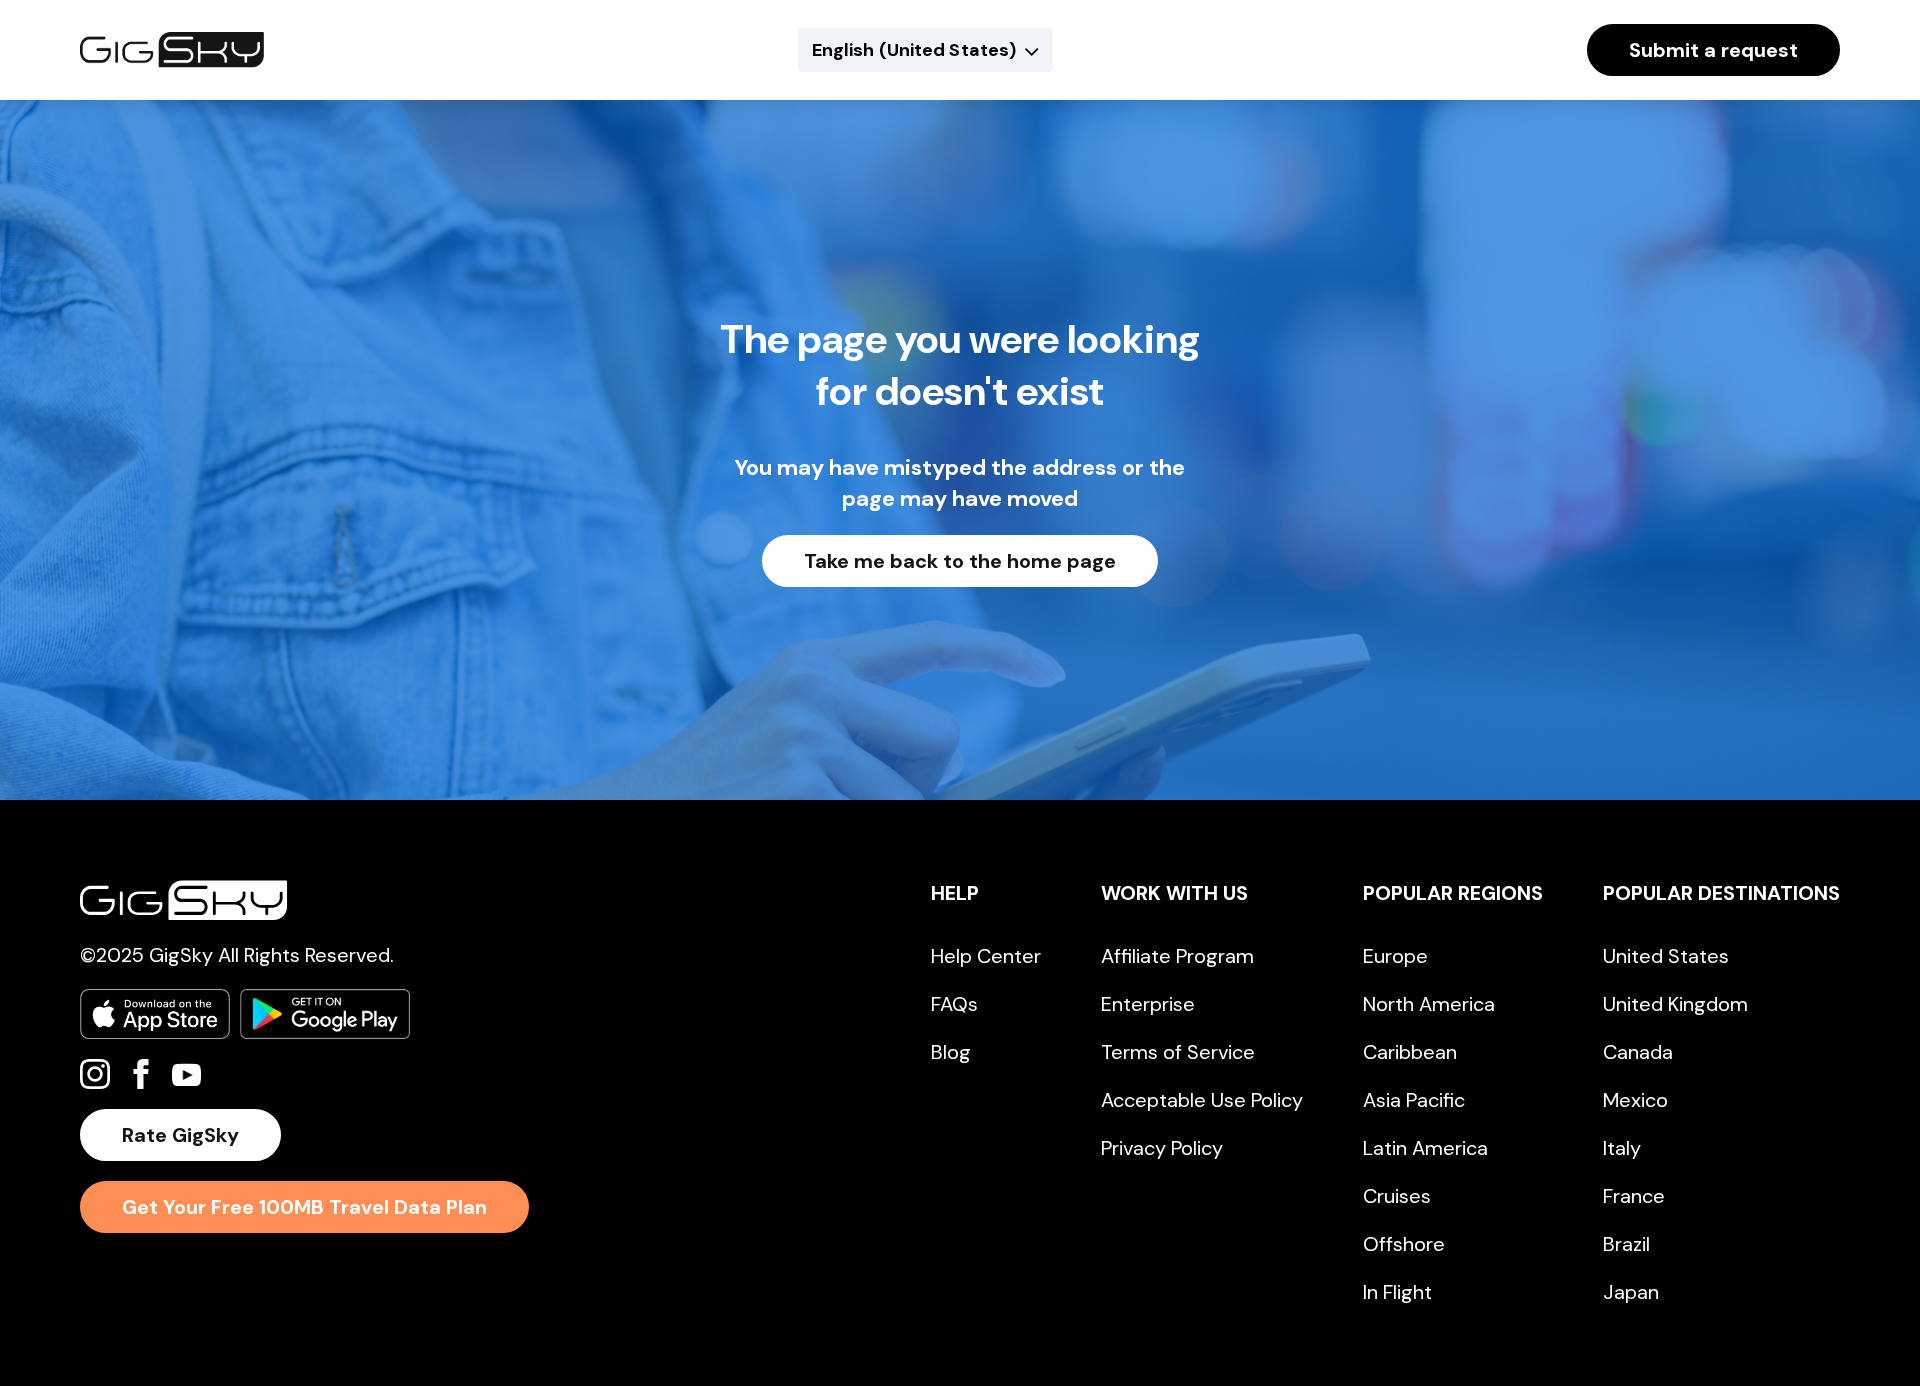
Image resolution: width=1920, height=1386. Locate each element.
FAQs (954, 1004)
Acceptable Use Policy (1202, 1100)
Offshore (1404, 1244)
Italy (1622, 1148)
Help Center (986, 956)
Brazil (1626, 1244)
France (1634, 1196)
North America (1429, 1004)
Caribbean (1410, 1052)
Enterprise (1148, 1004)
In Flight (1397, 1292)
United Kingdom (1675, 1004)
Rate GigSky (180, 1135)
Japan (1631, 1292)
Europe (1395, 956)
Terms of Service (1178, 1052)
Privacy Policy (1162, 1148)
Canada (1638, 1052)
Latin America (1425, 1148)
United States (1666, 956)
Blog (951, 1052)
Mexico (1635, 1100)
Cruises (1397, 1196)
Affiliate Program (1177, 956)
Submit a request (1713, 50)
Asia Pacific (1414, 1100)
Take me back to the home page (960, 561)
